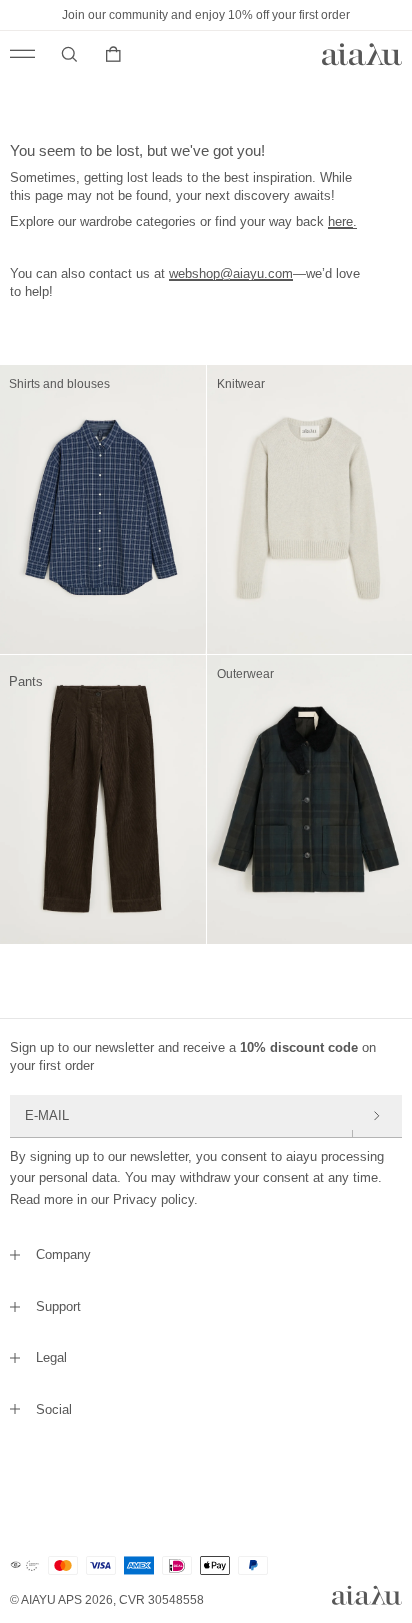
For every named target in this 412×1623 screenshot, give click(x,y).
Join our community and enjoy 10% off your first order (206, 15)
